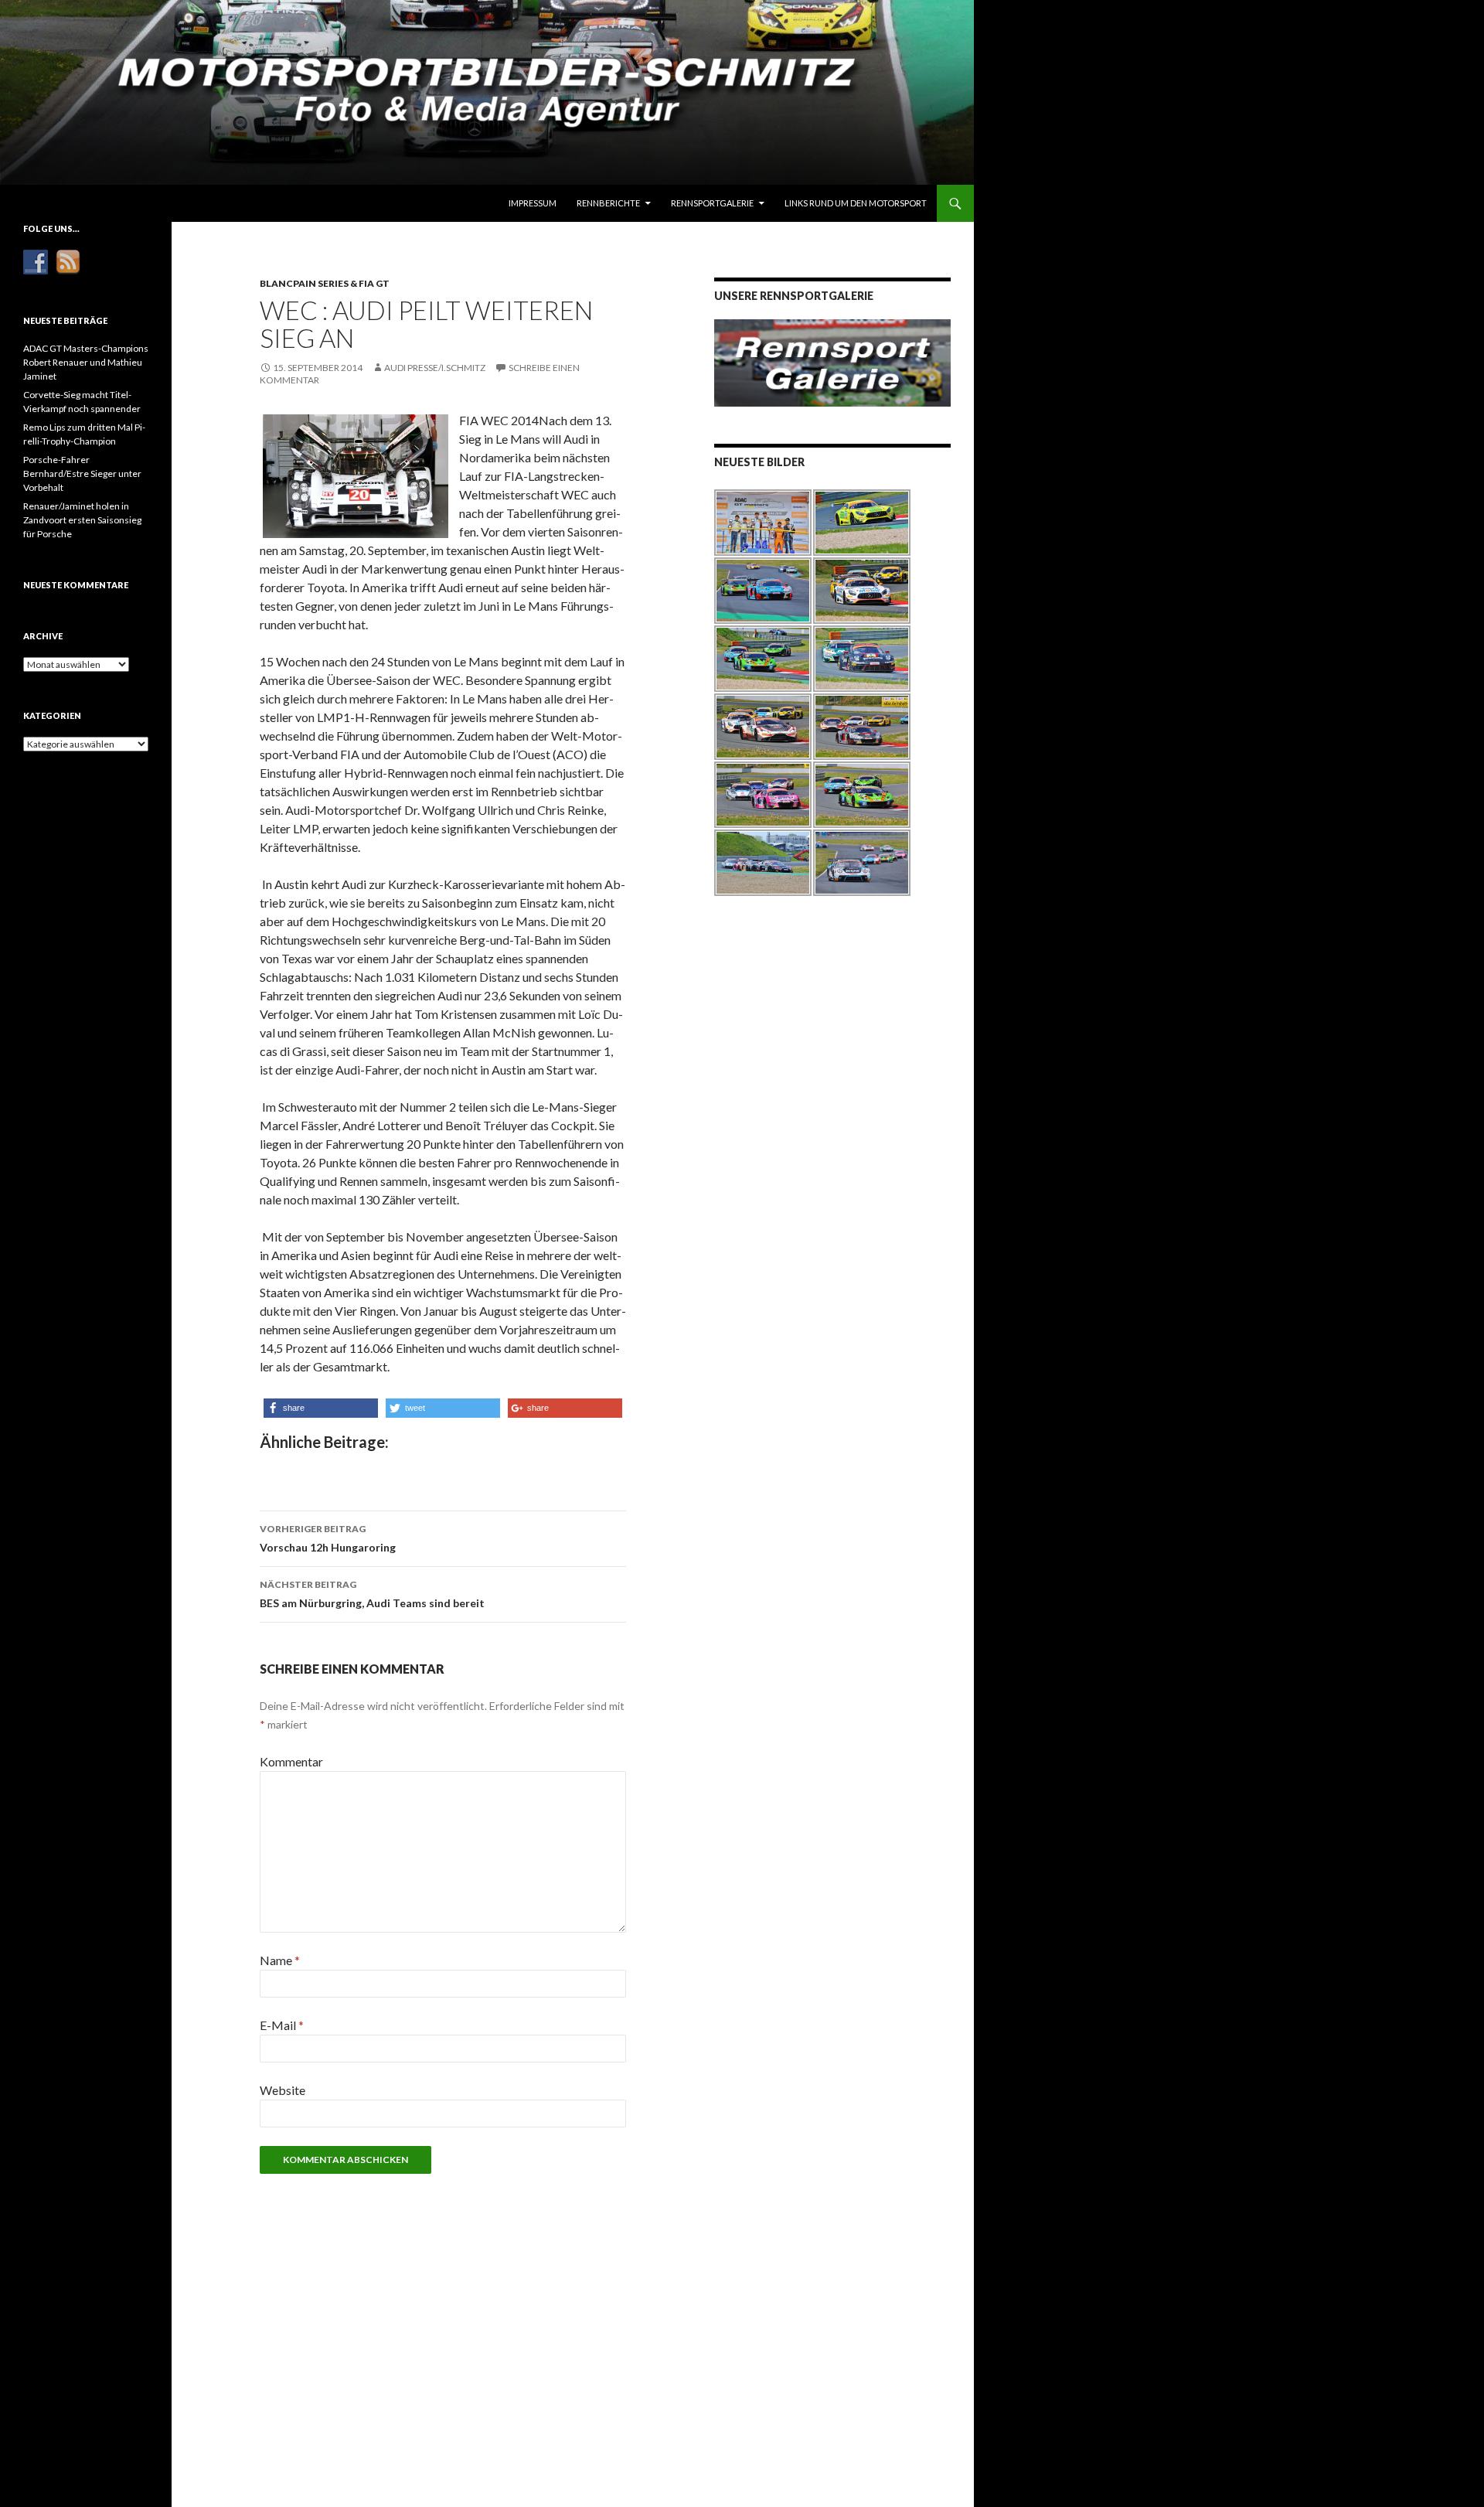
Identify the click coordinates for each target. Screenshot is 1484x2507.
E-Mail (282, 2025)
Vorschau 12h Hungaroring (328, 1538)
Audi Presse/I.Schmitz (435, 368)
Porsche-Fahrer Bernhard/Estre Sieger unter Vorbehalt (82, 473)
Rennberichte (608, 203)
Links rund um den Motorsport (856, 203)
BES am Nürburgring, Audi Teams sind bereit (372, 1594)
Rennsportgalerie (712, 203)
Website (283, 2090)
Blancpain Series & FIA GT (325, 283)
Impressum (533, 203)
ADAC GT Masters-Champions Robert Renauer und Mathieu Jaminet (86, 362)
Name (280, 1960)
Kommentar (291, 1761)
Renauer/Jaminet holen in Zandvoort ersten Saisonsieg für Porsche (82, 520)
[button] (321, 1408)
